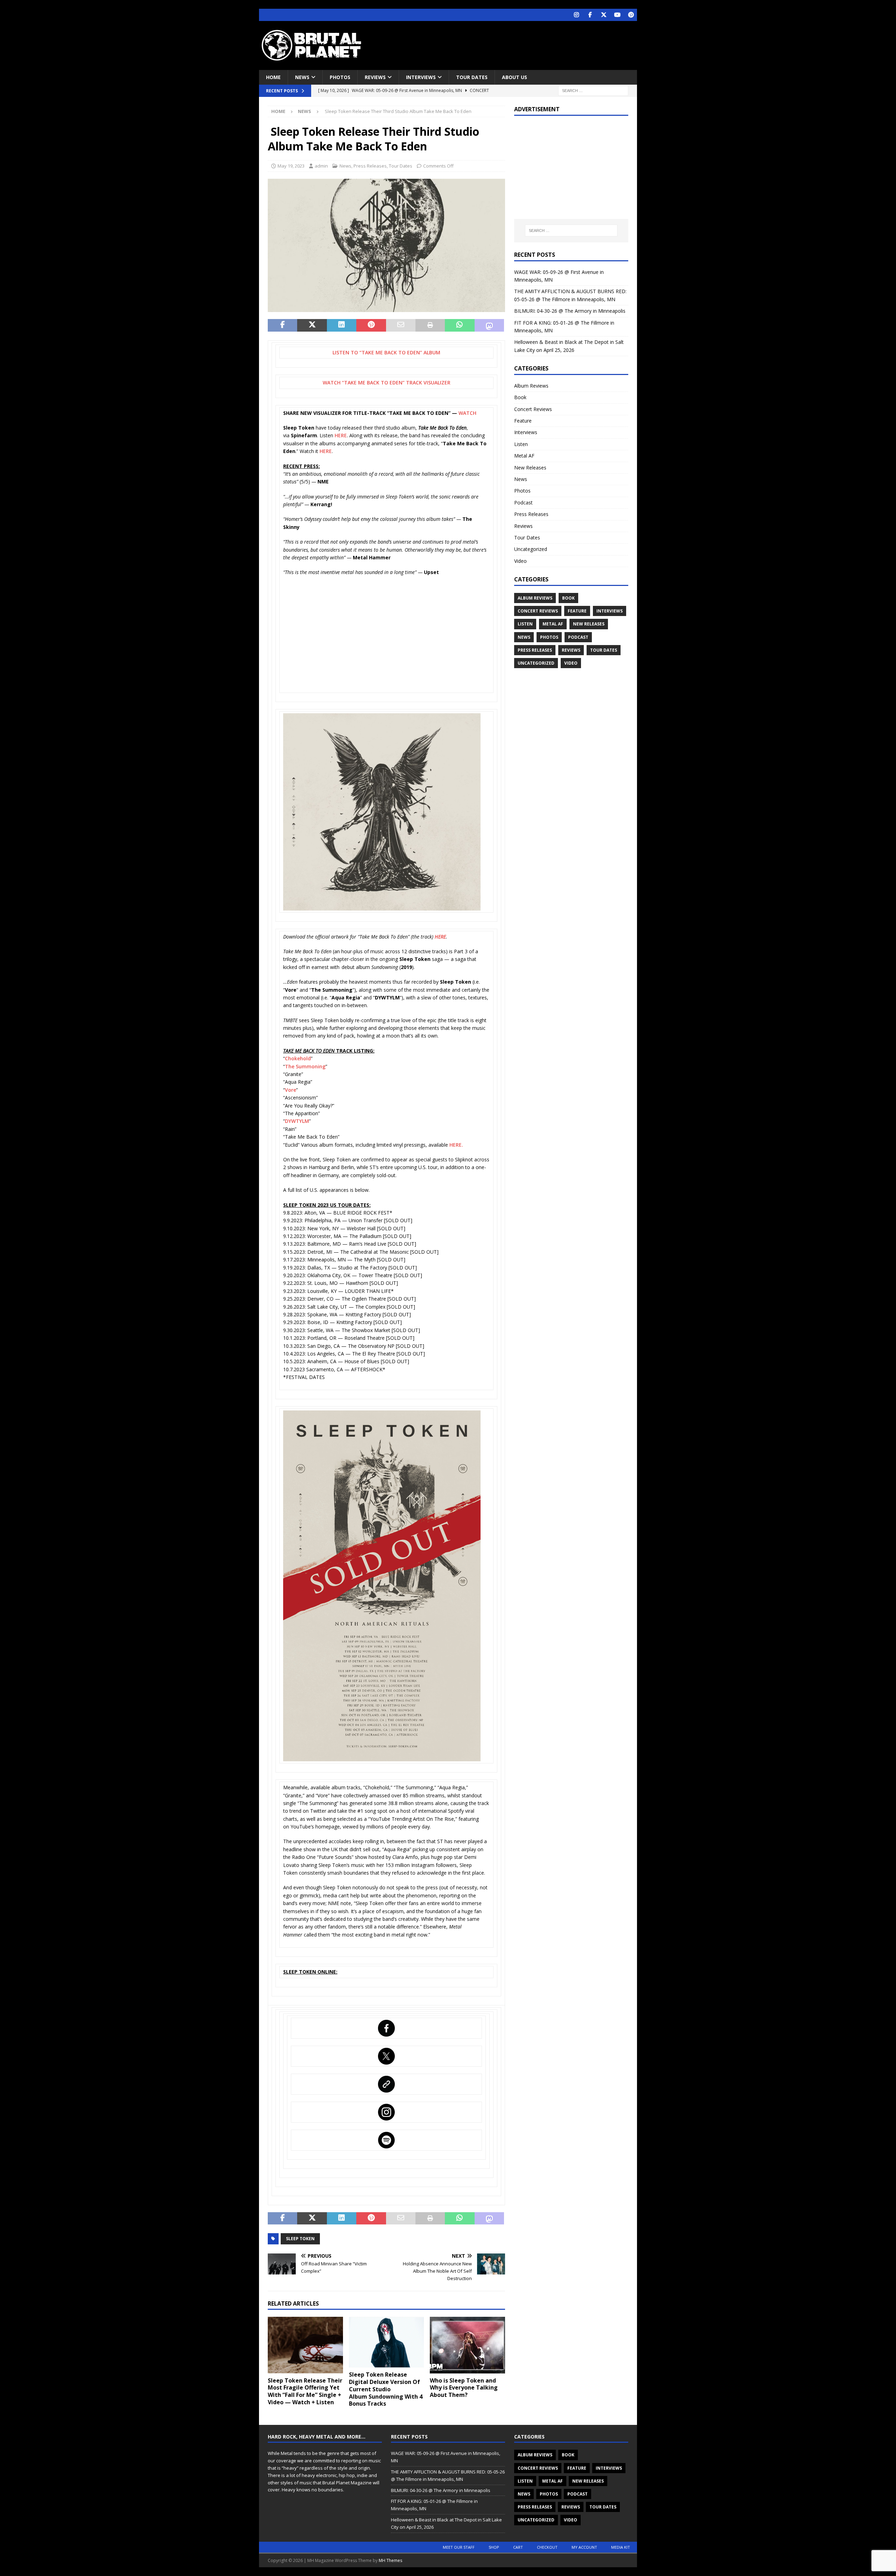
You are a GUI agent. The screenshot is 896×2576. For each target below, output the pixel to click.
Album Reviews (531, 386)
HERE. (456, 1145)
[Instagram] (576, 15)
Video (520, 561)
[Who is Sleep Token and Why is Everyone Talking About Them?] (467, 2345)
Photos (340, 77)
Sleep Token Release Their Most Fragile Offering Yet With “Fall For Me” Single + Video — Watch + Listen (305, 2391)
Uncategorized (531, 549)
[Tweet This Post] (312, 325)
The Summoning (305, 1066)
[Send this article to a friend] (401, 325)
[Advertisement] (516, 44)
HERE (341, 435)
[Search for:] (593, 90)
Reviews (375, 77)
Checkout (547, 2547)
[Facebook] (590, 15)
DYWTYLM (297, 1121)
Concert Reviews (533, 409)
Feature (523, 421)
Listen (521, 444)
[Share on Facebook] (282, 325)
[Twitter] (604, 15)
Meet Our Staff (459, 2547)
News (302, 77)
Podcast (523, 503)
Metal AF (524, 456)
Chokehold (298, 1058)
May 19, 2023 (291, 166)
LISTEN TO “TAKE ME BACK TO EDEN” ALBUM (386, 352)
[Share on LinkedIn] (342, 325)
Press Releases (370, 166)
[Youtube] (617, 15)
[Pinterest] (631, 15)
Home (273, 77)
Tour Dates (472, 77)
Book (520, 397)
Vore (290, 1090)
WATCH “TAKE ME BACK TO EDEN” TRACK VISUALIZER (387, 383)
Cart (518, 2547)
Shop (494, 2547)
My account (584, 2547)
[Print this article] (430, 325)
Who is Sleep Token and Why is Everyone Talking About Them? (464, 2388)
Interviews (421, 77)
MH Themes (390, 2560)
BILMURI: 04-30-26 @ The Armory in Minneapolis (570, 311)
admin (321, 166)
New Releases (530, 468)
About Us (514, 77)
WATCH (467, 413)
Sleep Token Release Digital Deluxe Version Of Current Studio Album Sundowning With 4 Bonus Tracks (386, 2389)
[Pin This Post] (371, 325)
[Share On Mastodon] (489, 325)
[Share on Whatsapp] (460, 325)
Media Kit (621, 2547)
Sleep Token (300, 2239)
